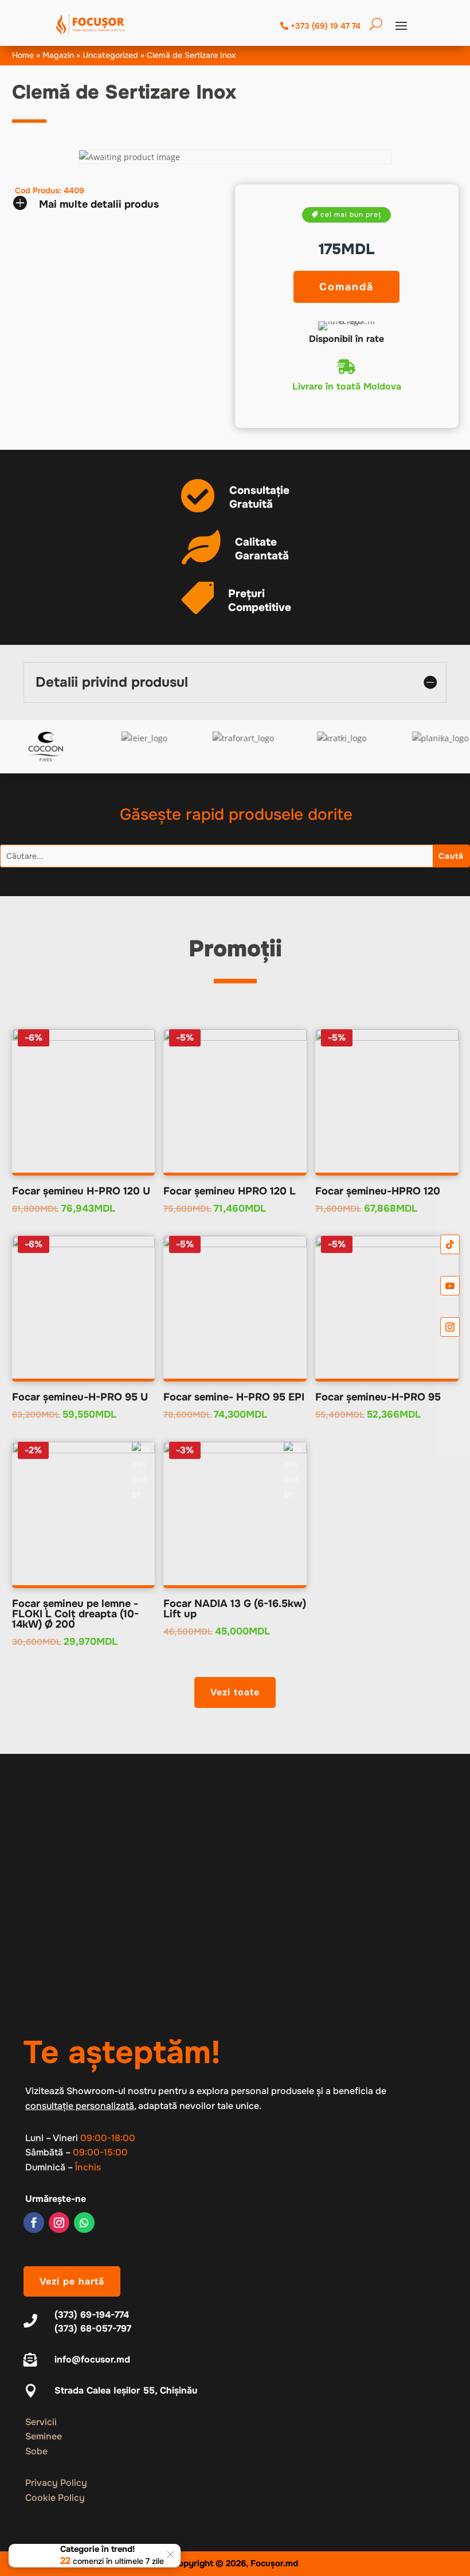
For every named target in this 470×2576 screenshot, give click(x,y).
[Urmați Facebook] (34, 2223)
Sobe (36, 2451)
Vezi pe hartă (72, 2281)
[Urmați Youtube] (450, 1286)
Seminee (44, 2436)
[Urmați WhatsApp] (84, 2223)
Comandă (346, 287)
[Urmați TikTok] (450, 1244)
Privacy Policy (56, 2483)
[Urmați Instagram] (59, 2223)
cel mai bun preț (351, 215)
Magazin (58, 55)
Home (23, 55)
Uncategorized (110, 55)
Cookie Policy (55, 2498)
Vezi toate (235, 1692)
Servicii (41, 2422)
